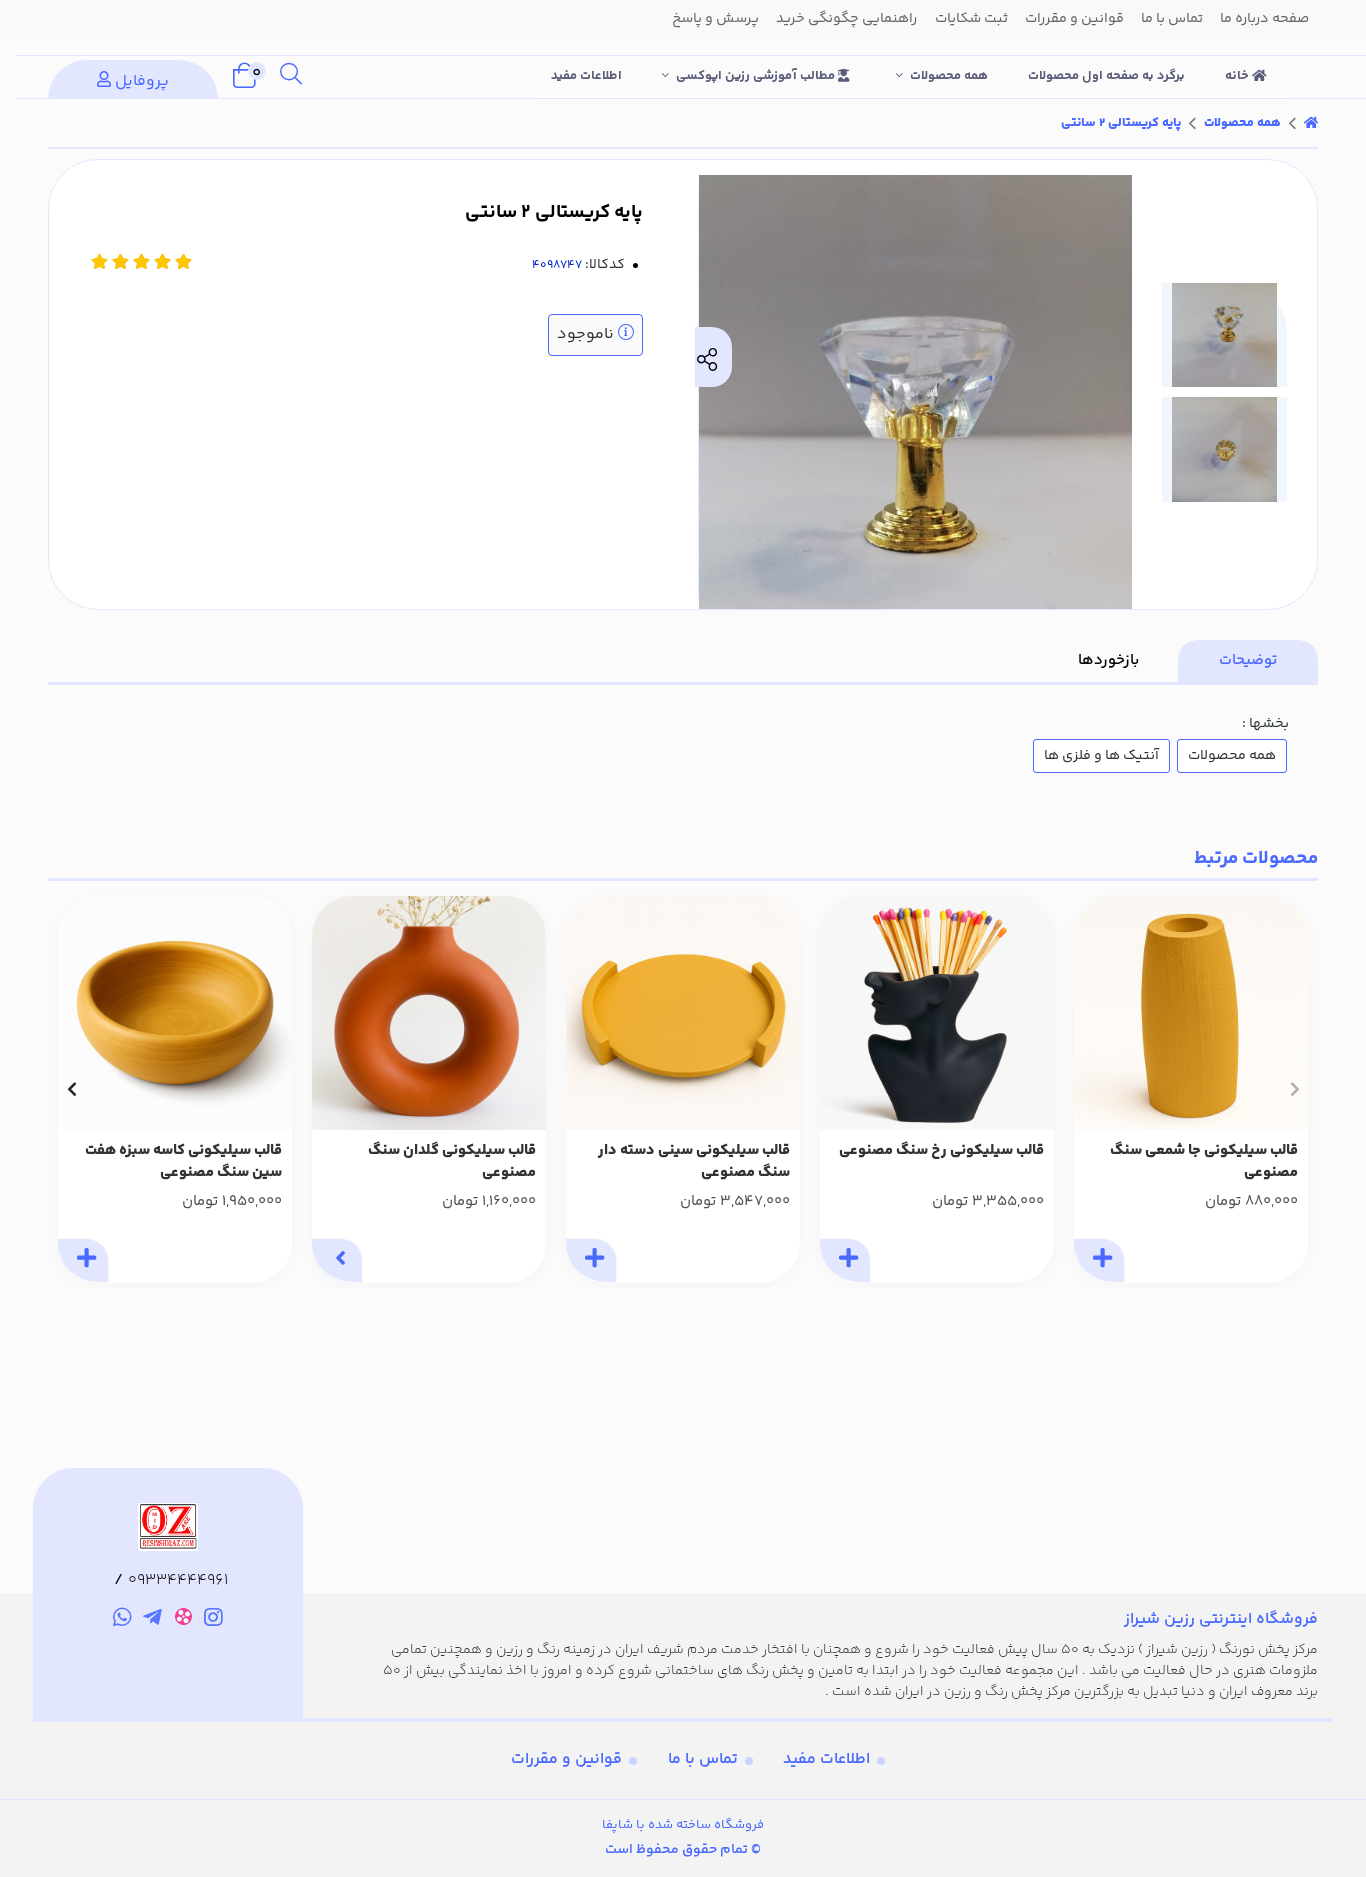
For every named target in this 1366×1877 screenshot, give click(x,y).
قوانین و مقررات (566, 1759)
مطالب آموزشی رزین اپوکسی (757, 76)
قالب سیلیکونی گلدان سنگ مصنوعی (452, 1162)
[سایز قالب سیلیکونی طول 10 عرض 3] (429, 1013)
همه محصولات (949, 76)
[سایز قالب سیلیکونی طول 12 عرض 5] (1191, 1013)
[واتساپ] (122, 1620)
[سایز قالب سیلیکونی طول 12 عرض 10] (937, 1013)
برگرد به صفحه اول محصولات (1106, 76)
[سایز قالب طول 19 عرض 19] (175, 1013)
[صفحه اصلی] (1311, 123)
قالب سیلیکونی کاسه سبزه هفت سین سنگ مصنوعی (183, 1162)
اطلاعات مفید (586, 76)
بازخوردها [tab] (1108, 660)
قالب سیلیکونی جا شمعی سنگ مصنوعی (1204, 1162)
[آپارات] (183, 1620)
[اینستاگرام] (214, 1620)
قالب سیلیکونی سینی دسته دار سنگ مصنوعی (694, 1162)
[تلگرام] (152, 1620)
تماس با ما (703, 1759)
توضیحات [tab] (1248, 660)
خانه (1238, 76)
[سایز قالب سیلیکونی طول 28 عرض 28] (683, 1013)
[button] (1294, 1089)
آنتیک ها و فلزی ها (1101, 756)
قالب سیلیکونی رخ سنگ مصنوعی (941, 1151)
